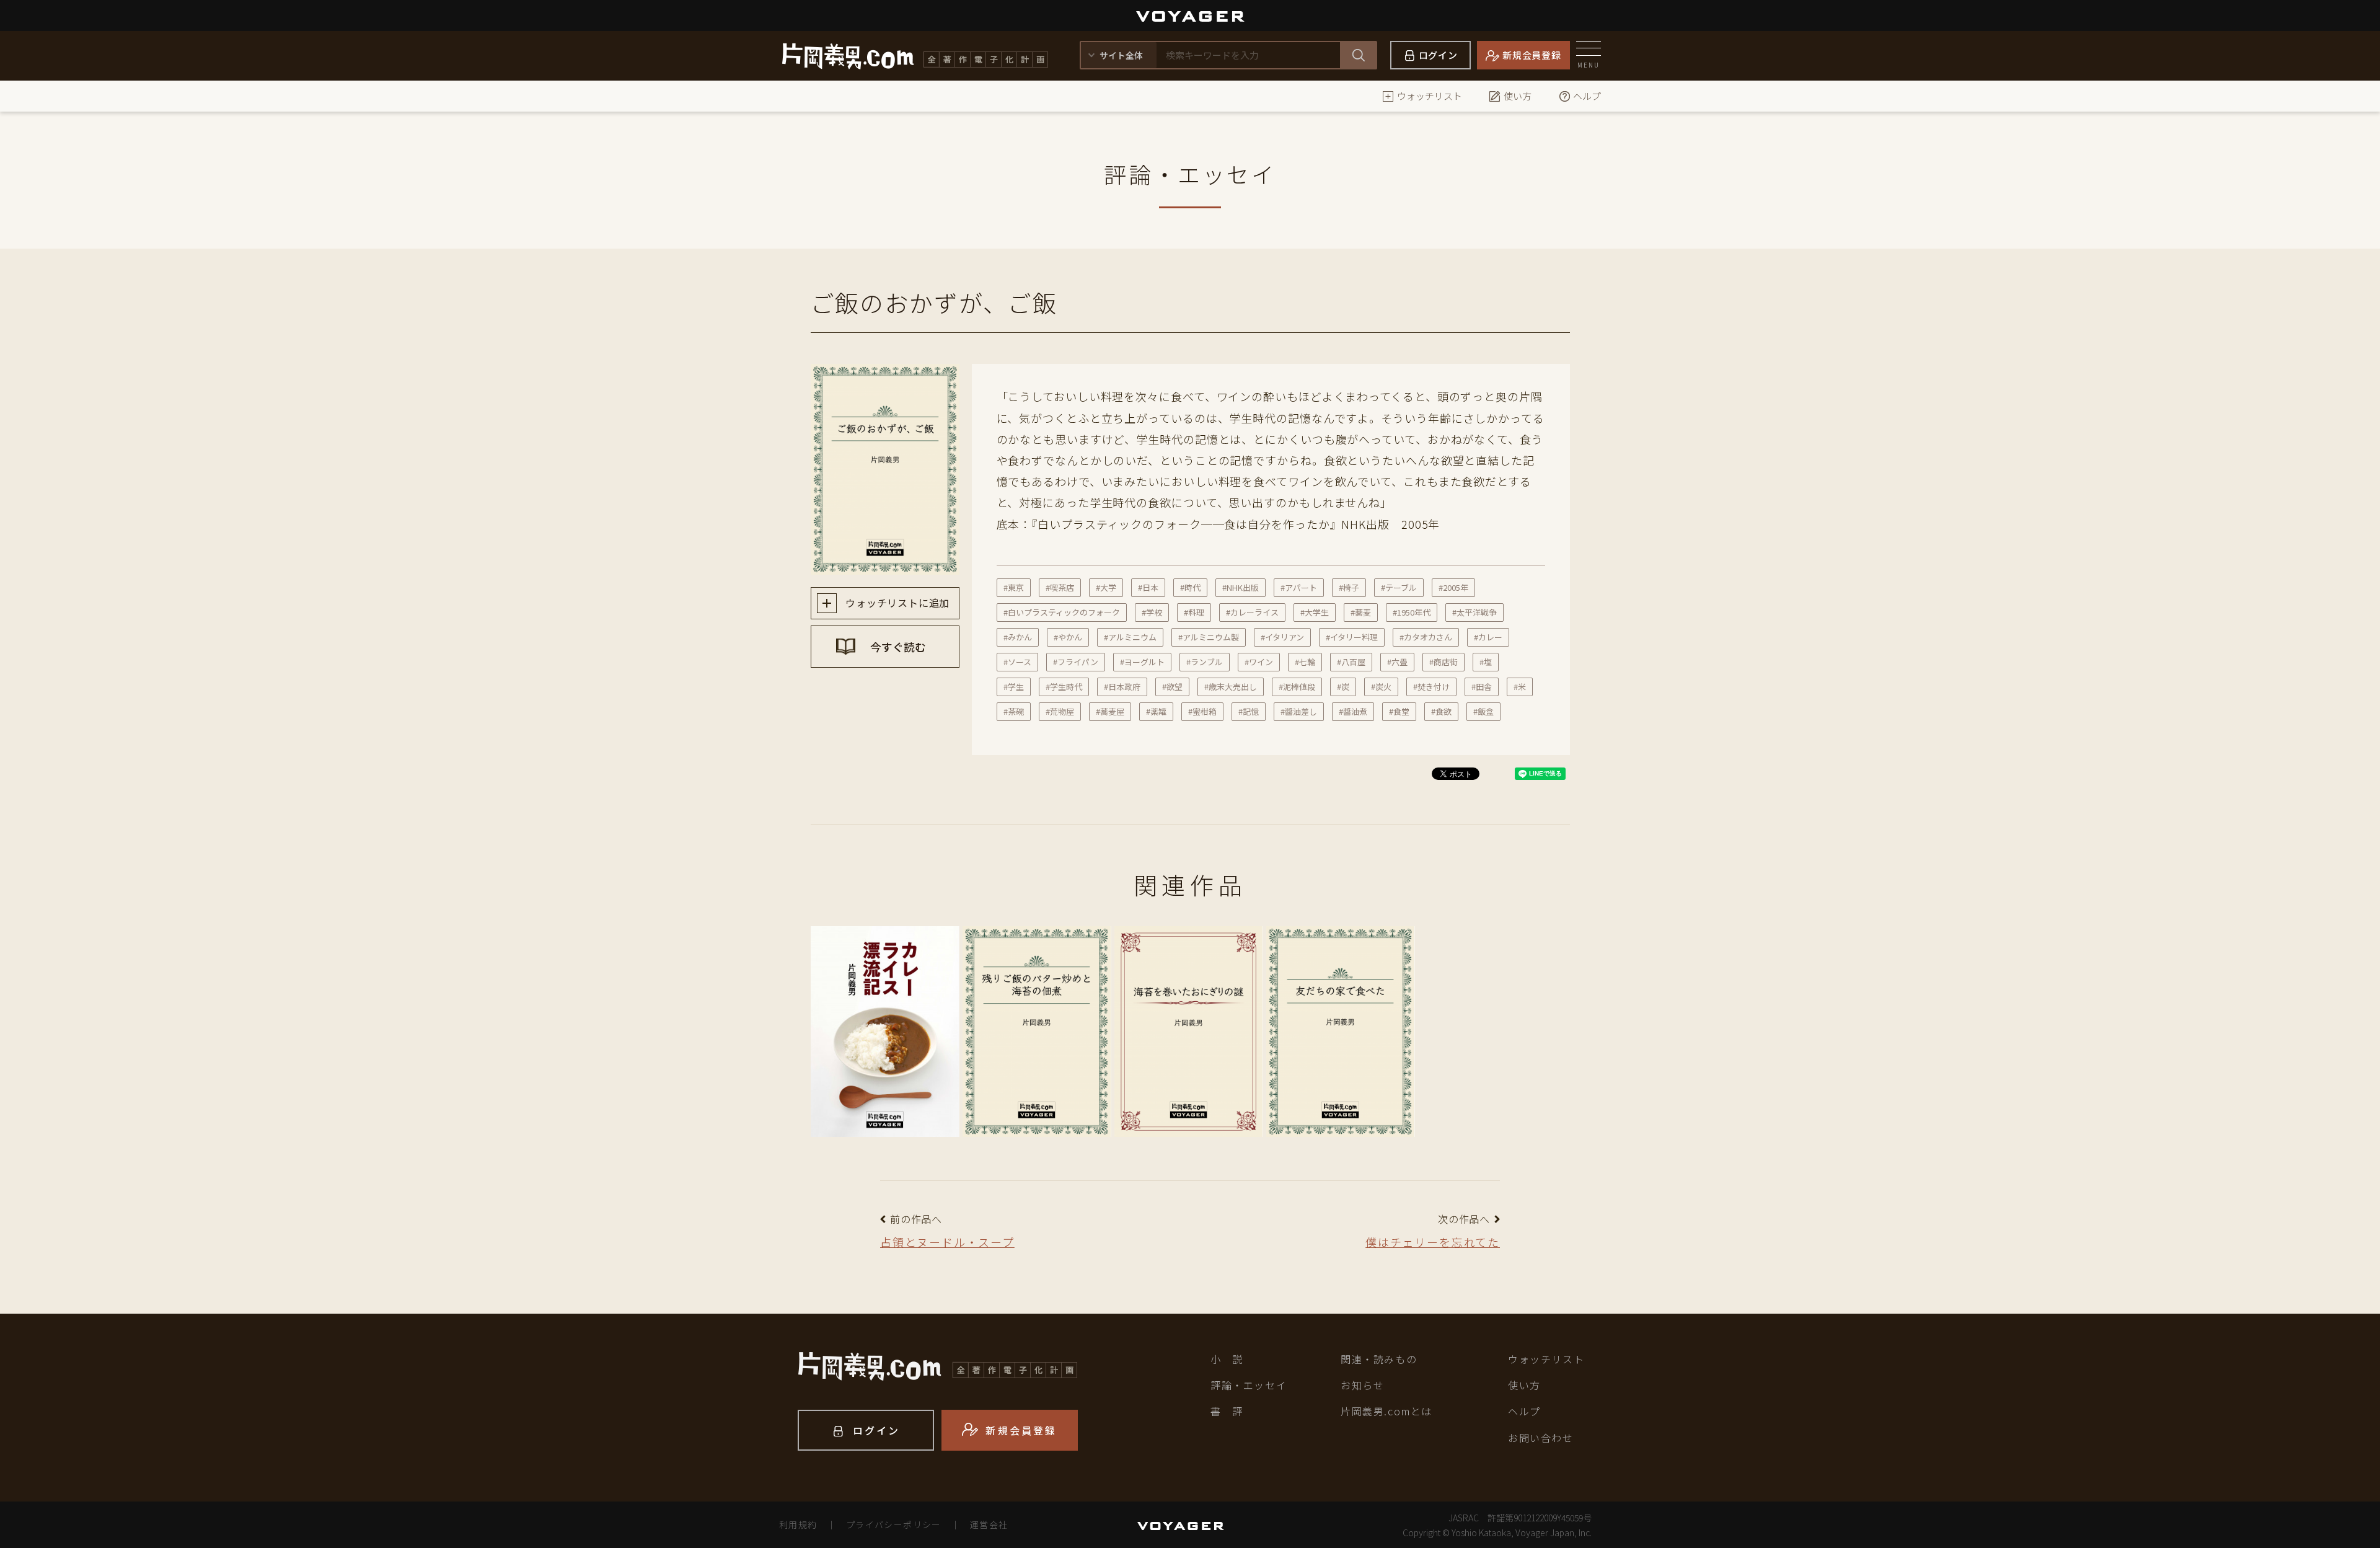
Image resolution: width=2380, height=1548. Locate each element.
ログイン (1438, 55)
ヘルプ (1587, 96)
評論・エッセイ (1249, 1385)
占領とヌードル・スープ (947, 1242)
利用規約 (798, 1524)
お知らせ (1362, 1385)
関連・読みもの (1379, 1359)
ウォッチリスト (1430, 96)
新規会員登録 (1532, 55)
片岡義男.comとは (1386, 1411)
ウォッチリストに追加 (897, 603)
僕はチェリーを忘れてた (1433, 1242)
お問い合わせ (1541, 1438)
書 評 (1227, 1411)
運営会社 (989, 1524)
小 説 (1227, 1359)
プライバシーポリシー (894, 1524)
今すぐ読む (897, 647)
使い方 (1518, 96)
